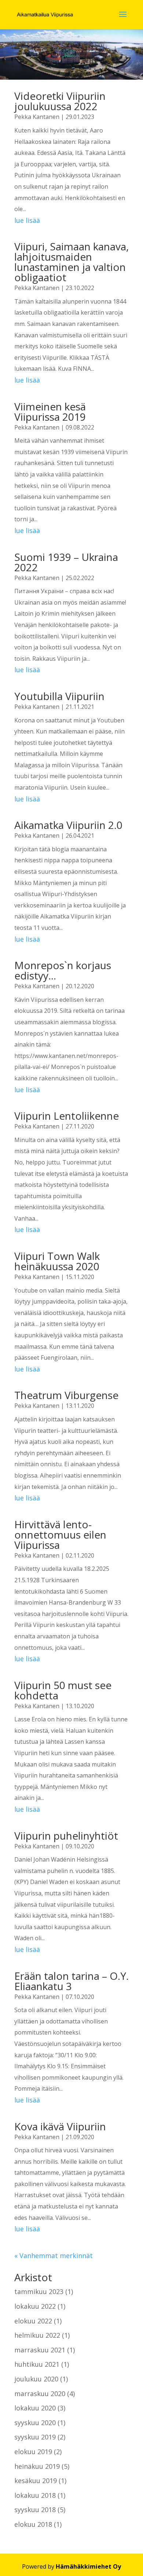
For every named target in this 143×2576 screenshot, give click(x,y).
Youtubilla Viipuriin (59, 696)
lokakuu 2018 (35, 2495)
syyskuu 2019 (35, 2437)
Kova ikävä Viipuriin (60, 2126)
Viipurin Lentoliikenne (67, 1116)
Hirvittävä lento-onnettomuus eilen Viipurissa (60, 1535)
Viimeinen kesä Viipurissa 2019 (50, 412)
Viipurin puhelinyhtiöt (66, 1836)
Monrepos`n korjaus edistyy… (63, 970)
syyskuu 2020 (35, 2423)
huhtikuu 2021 (37, 2364)
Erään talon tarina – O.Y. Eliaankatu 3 (71, 1981)
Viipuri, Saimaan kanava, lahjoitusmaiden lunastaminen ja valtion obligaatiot (71, 262)
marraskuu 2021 (40, 2350)
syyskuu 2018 (35, 2510)
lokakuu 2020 (35, 2408)
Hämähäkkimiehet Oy (88, 2566)
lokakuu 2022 (35, 2306)
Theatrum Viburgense (66, 1395)
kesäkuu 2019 (36, 2481)
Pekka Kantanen (37, 117)
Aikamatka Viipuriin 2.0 (68, 825)
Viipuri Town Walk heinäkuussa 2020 (57, 1261)
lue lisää (27, 220)
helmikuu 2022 (37, 2335)
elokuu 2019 (33, 2452)
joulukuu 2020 (36, 2379)
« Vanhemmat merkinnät (54, 2256)
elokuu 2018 (33, 2524)
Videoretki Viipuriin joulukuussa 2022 (60, 101)
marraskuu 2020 (40, 2394)
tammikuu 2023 (39, 2291)
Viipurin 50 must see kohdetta (63, 1690)
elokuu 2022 (33, 2321)
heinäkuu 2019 (37, 2466)
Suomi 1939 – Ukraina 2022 (66, 562)
